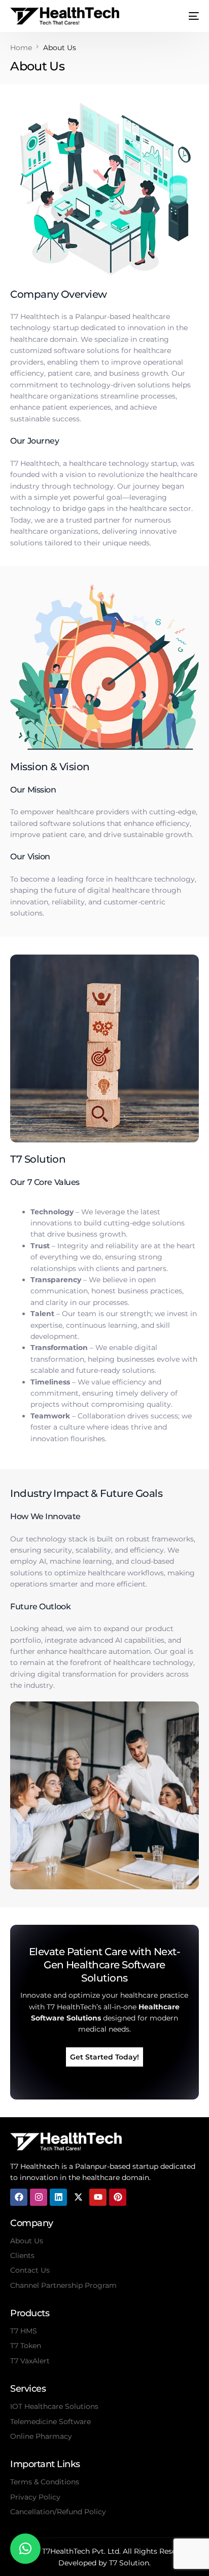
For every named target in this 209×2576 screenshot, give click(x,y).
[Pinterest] (118, 2197)
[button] (25, 2549)
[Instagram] (39, 2197)
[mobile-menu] (190, 16)
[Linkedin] (58, 2197)
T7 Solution (129, 2563)
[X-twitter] (78, 2197)
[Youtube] (98, 2197)
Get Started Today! (104, 2057)
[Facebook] (19, 2197)
